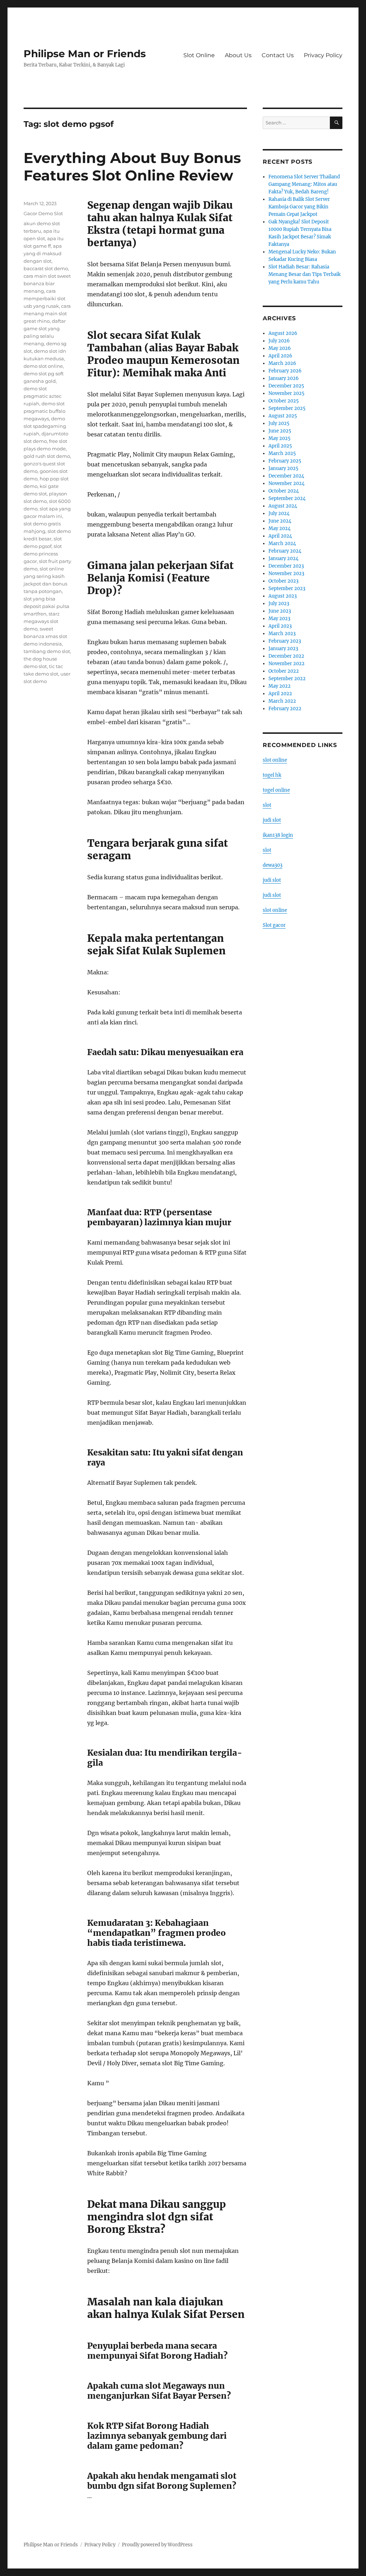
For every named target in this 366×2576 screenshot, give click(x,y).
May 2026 (280, 348)
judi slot (272, 820)
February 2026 (285, 371)
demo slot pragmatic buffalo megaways (44, 411)
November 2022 (286, 664)
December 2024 (286, 476)
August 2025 (283, 416)
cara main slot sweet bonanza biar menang (47, 283)
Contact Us (278, 55)
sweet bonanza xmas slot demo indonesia (45, 636)
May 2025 (280, 438)
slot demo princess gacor (43, 554)
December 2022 (286, 656)
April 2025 (280, 446)
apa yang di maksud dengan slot (43, 253)
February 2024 (285, 551)
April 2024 (280, 536)
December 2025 (286, 386)
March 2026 (282, 363)
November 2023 (286, 573)
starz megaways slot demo (42, 621)
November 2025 (286, 393)
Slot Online (199, 55)
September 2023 (287, 589)
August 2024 (283, 506)
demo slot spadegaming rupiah (45, 426)
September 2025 (287, 408)
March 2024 (282, 543)
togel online (276, 790)
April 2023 (280, 626)
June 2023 (280, 611)
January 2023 (283, 649)
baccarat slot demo (46, 268)
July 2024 (279, 513)
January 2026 (284, 378)
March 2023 (282, 634)
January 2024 (283, 558)
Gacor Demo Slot (43, 213)
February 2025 (285, 461)
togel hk (272, 775)
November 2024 (286, 483)
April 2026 (280, 356)
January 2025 (283, 468)
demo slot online (43, 366)
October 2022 (284, 671)
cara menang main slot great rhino (47, 313)
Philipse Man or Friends (85, 54)
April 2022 (280, 694)
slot (267, 805)
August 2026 (283, 333)
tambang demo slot (47, 651)
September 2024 (287, 498)
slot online (275, 760)
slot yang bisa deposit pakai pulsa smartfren (46, 606)
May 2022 (280, 686)
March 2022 (282, 701)
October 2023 (283, 581)
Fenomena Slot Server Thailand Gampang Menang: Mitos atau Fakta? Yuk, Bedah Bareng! (304, 184)
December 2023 (286, 566)
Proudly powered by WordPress (157, 2545)
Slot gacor (274, 925)
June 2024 (280, 521)
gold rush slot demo (47, 456)
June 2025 (280, 431)
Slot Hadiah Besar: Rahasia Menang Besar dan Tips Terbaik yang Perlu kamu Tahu (305, 274)
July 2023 (279, 604)
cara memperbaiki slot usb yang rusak (44, 298)
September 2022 (287, 679)
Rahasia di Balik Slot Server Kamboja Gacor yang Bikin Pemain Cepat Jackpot (299, 207)
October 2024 (284, 491)
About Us (238, 55)
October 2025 (284, 401)
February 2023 (285, 641)
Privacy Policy (323, 55)
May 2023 (279, 619)
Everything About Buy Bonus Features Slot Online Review (132, 167)
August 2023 (283, 596)
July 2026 (279, 341)
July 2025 (279, 423)
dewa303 (273, 865)
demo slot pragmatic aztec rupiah (43, 396)
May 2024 (280, 528)
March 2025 (282, 453)
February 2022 (285, 709)
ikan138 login (278, 835)
